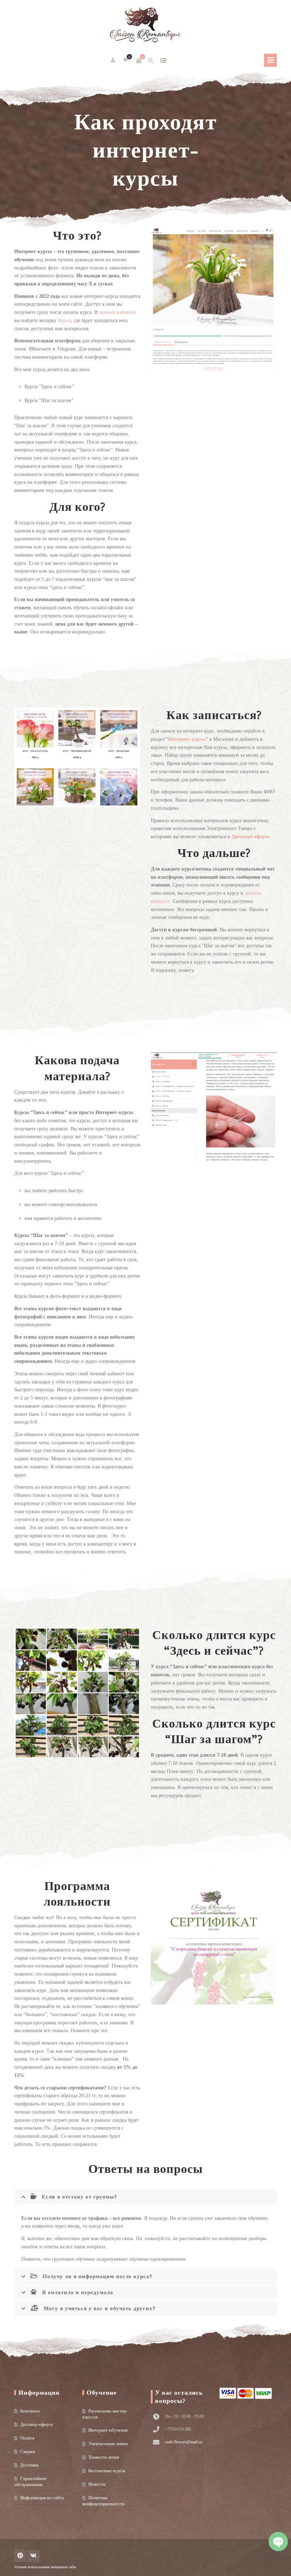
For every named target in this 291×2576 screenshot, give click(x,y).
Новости (97, 2484)
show (163, 60)
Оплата (27, 2438)
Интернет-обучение (108, 2430)
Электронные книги (108, 2444)
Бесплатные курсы (107, 2471)
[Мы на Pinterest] (20, 2556)
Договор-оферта (37, 2424)
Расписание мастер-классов (105, 2414)
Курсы (64, 320)
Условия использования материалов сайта (45, 2567)
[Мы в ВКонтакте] (33, 2556)
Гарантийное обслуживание (30, 2481)
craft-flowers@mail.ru (184, 2442)
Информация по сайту (42, 2498)
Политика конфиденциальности (103, 2501)
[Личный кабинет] (113, 60)
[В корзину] (139, 60)
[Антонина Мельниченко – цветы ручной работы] (145, 25)
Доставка (29, 2465)
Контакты (30, 2411)
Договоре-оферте (251, 837)
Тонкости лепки (104, 2457)
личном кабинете (117, 312)
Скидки (28, 2451)
